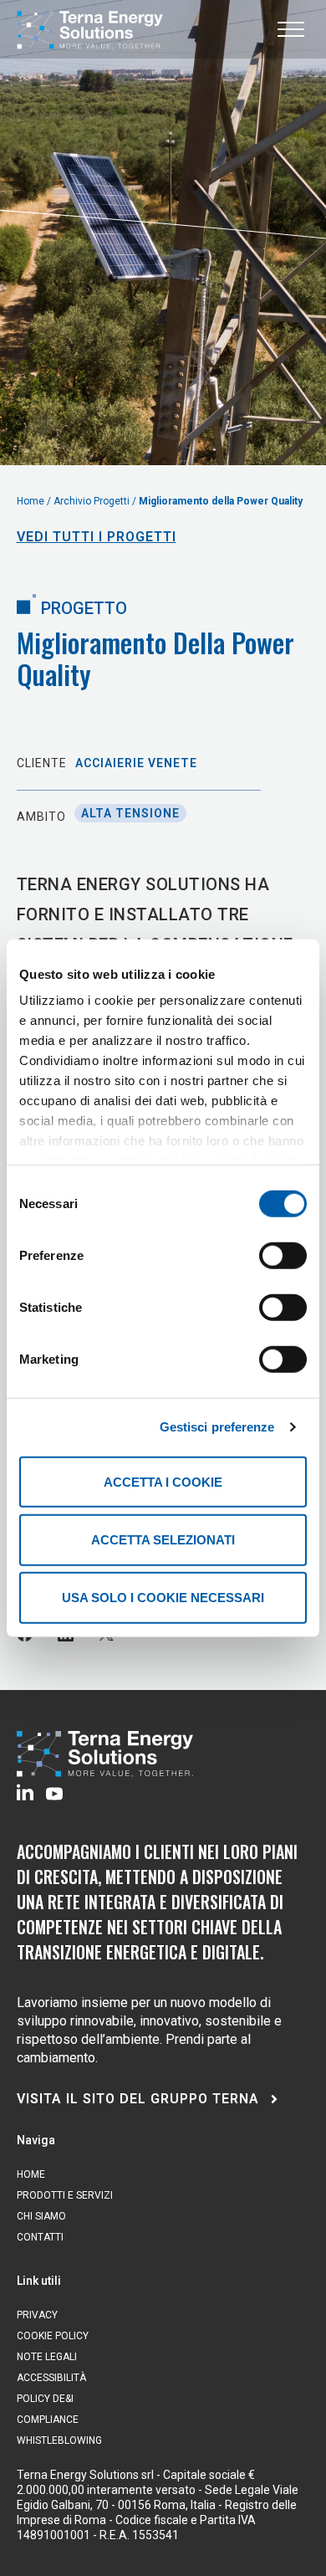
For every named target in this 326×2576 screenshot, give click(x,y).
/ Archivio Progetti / (93, 501)
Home (32, 501)
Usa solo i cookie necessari (163, 1598)
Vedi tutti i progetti (97, 537)
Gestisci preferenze (217, 1427)
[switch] (283, 1255)
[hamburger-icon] (290, 30)
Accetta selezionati (163, 1540)
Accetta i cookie (163, 1481)
